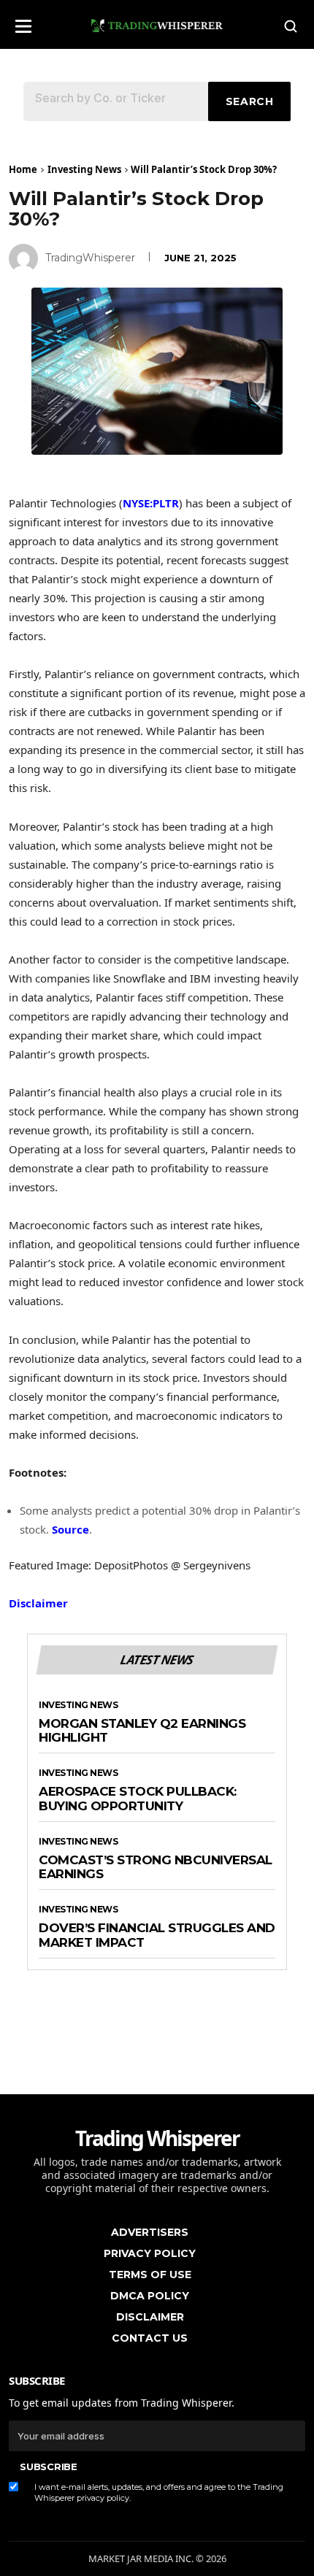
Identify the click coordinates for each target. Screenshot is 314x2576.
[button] (23, 22)
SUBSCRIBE (48, 2467)
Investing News (84, 169)
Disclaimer (38, 1603)
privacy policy (103, 2498)
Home (23, 169)
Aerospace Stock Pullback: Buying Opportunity (138, 1799)
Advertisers (150, 2232)
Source (70, 1529)
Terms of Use (150, 2275)
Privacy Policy (150, 2253)
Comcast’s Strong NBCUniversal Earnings (156, 1868)
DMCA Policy (150, 2296)
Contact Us (150, 2338)
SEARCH (250, 101)
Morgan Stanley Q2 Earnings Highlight (142, 1731)
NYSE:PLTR (151, 503)
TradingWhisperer (90, 258)
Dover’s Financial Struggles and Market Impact (157, 1935)
